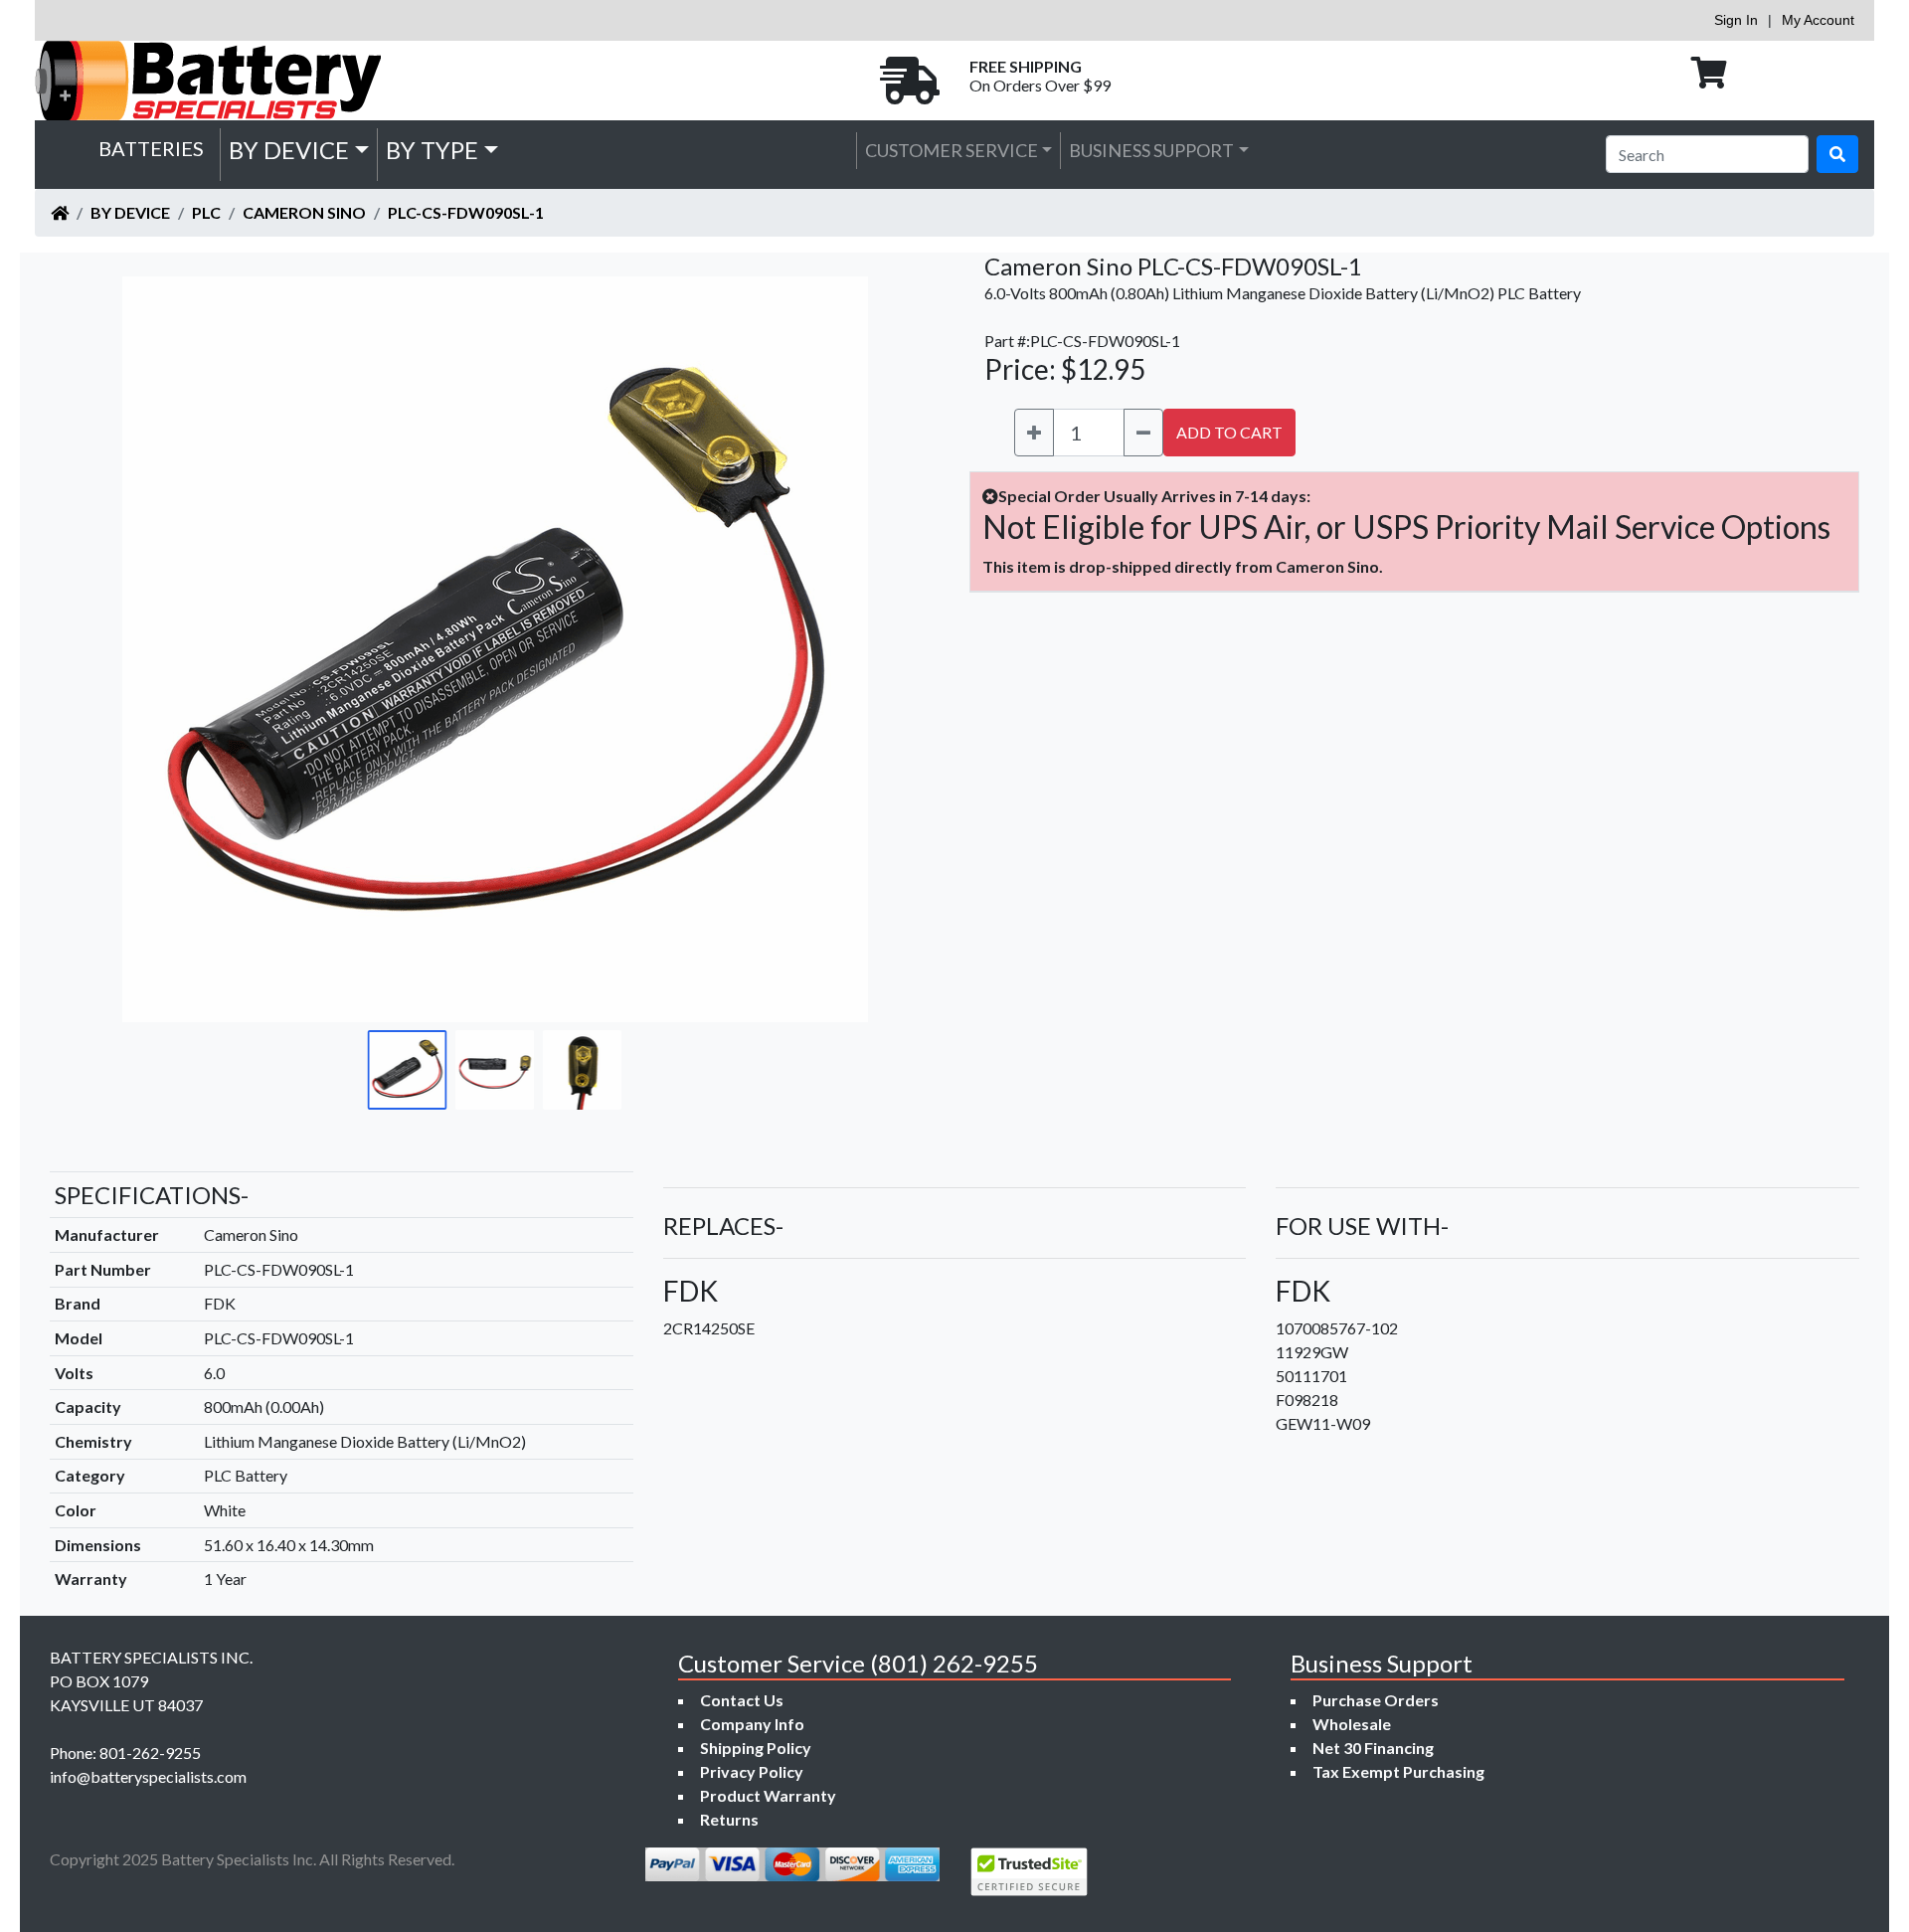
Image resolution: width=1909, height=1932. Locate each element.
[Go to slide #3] (583, 1070)
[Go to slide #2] (495, 1070)
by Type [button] (432, 150)
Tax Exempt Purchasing (1398, 1771)
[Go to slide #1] (408, 1070)
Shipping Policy (756, 1748)
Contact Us (742, 1700)
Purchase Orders (1376, 1700)
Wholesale (1352, 1724)
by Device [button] (289, 150)
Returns (729, 1819)
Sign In (1736, 20)
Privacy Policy (752, 1771)
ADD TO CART (1229, 432)
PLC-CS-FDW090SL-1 (466, 212)
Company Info (752, 1724)
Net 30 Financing (1373, 1748)
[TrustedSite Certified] (1029, 1872)
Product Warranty (768, 1795)
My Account (1818, 20)
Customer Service (952, 150)
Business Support (1151, 150)
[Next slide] (886, 649)
